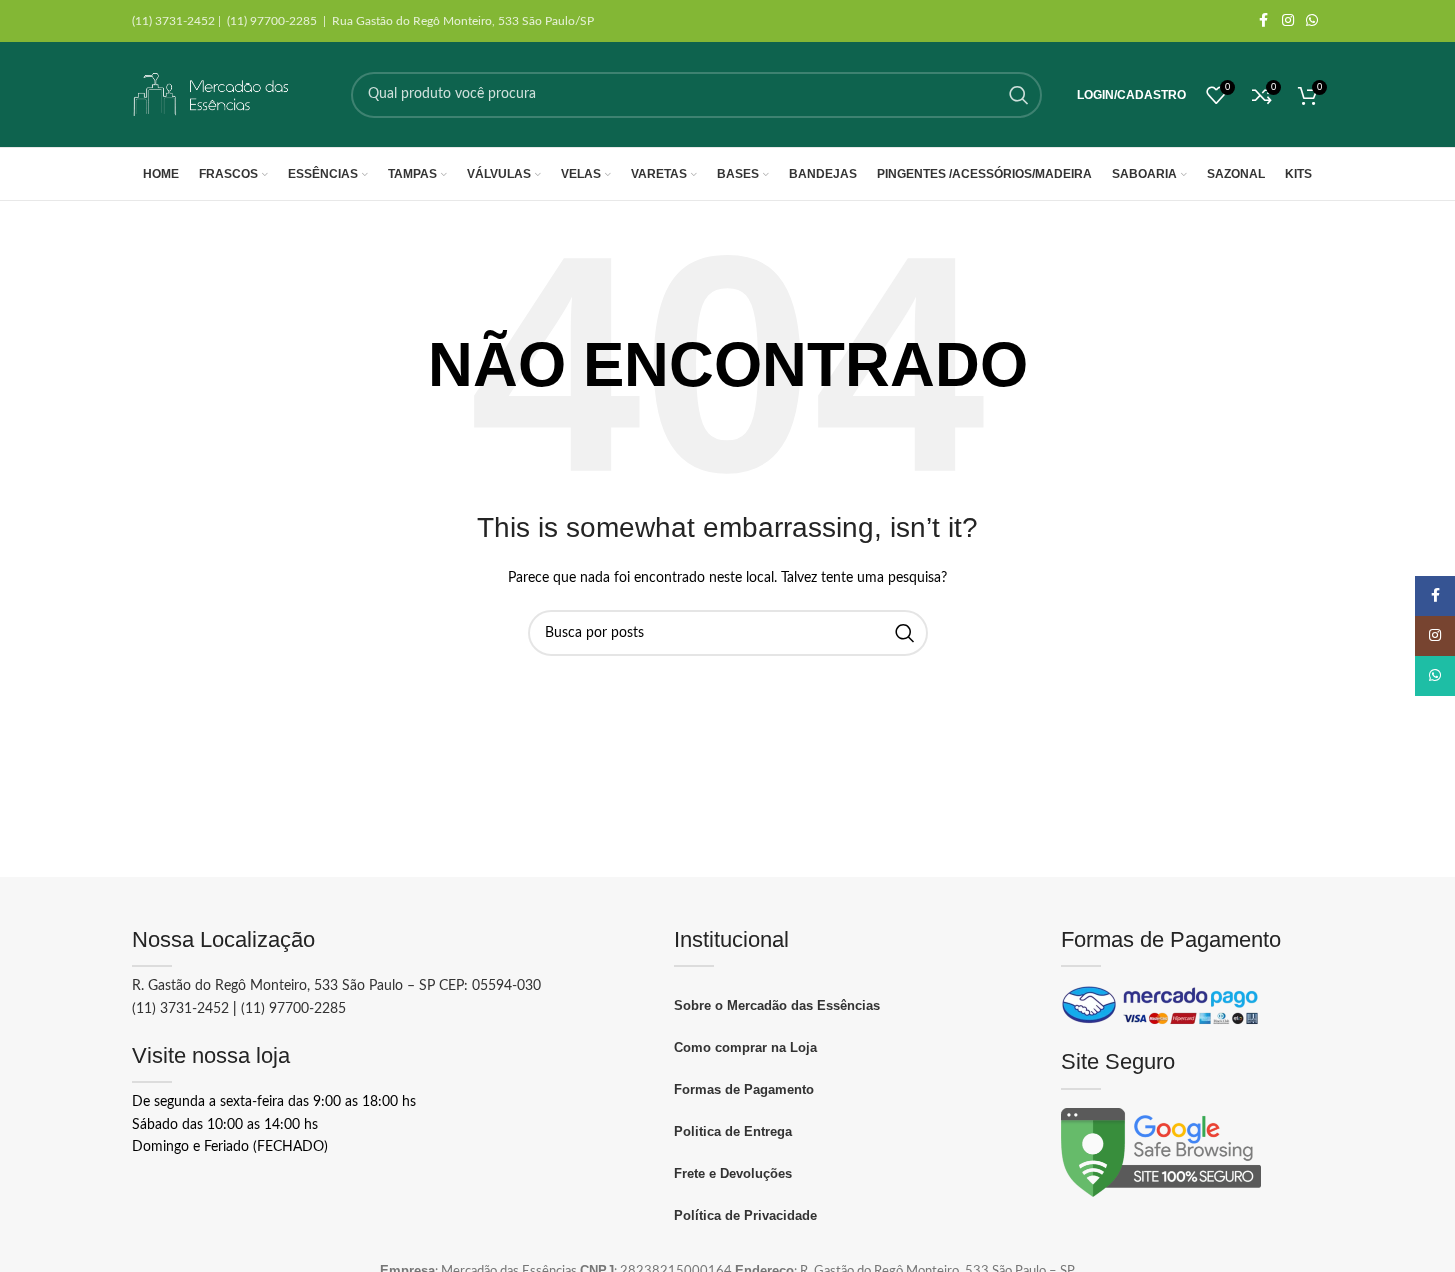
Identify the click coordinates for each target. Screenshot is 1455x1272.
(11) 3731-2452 (180, 1009)
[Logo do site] (212, 94)
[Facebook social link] (1264, 21)
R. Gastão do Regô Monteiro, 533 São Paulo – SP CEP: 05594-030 (336, 986)
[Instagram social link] (1288, 21)
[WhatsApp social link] (1312, 21)
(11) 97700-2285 (293, 1009)
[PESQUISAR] (1019, 95)
